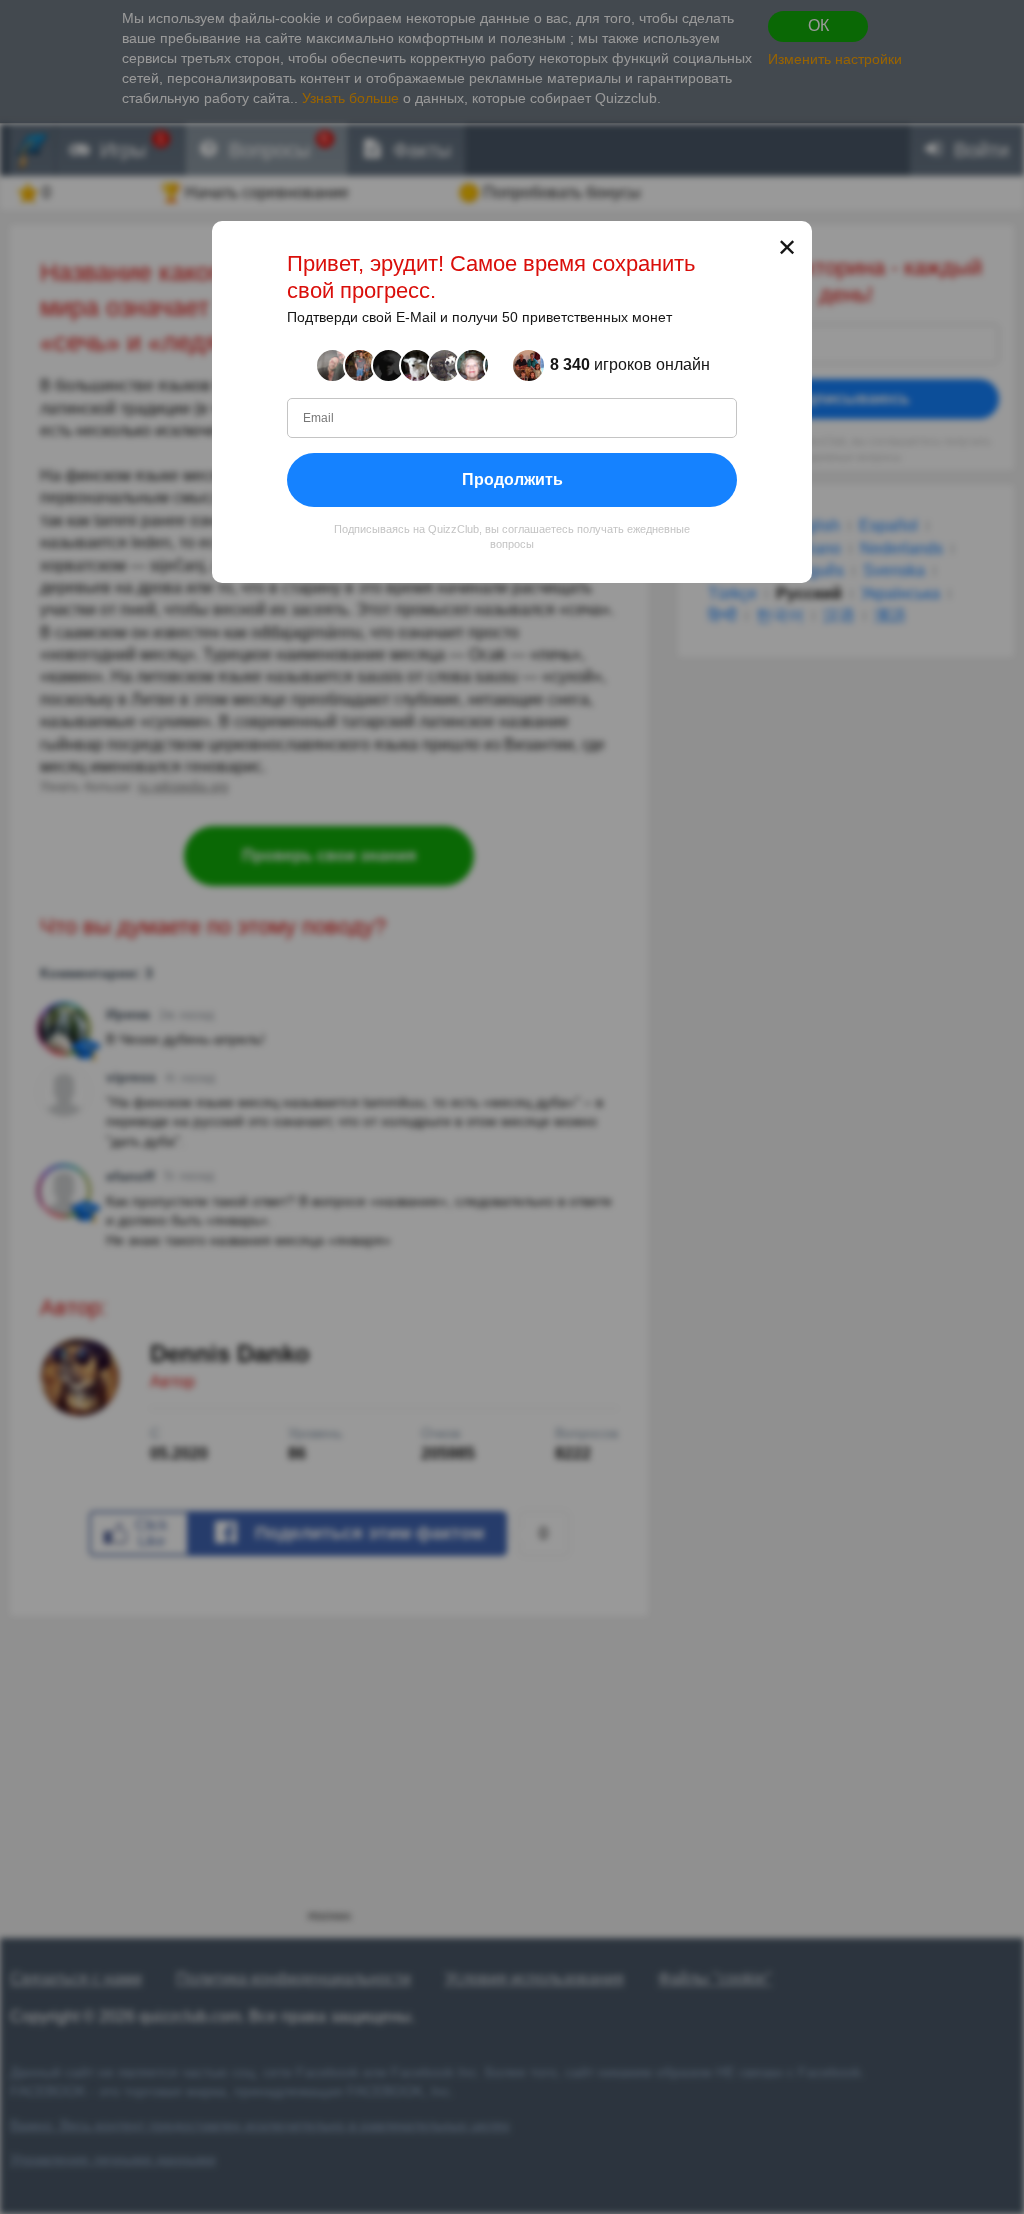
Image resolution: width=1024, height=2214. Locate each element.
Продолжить (512, 479)
